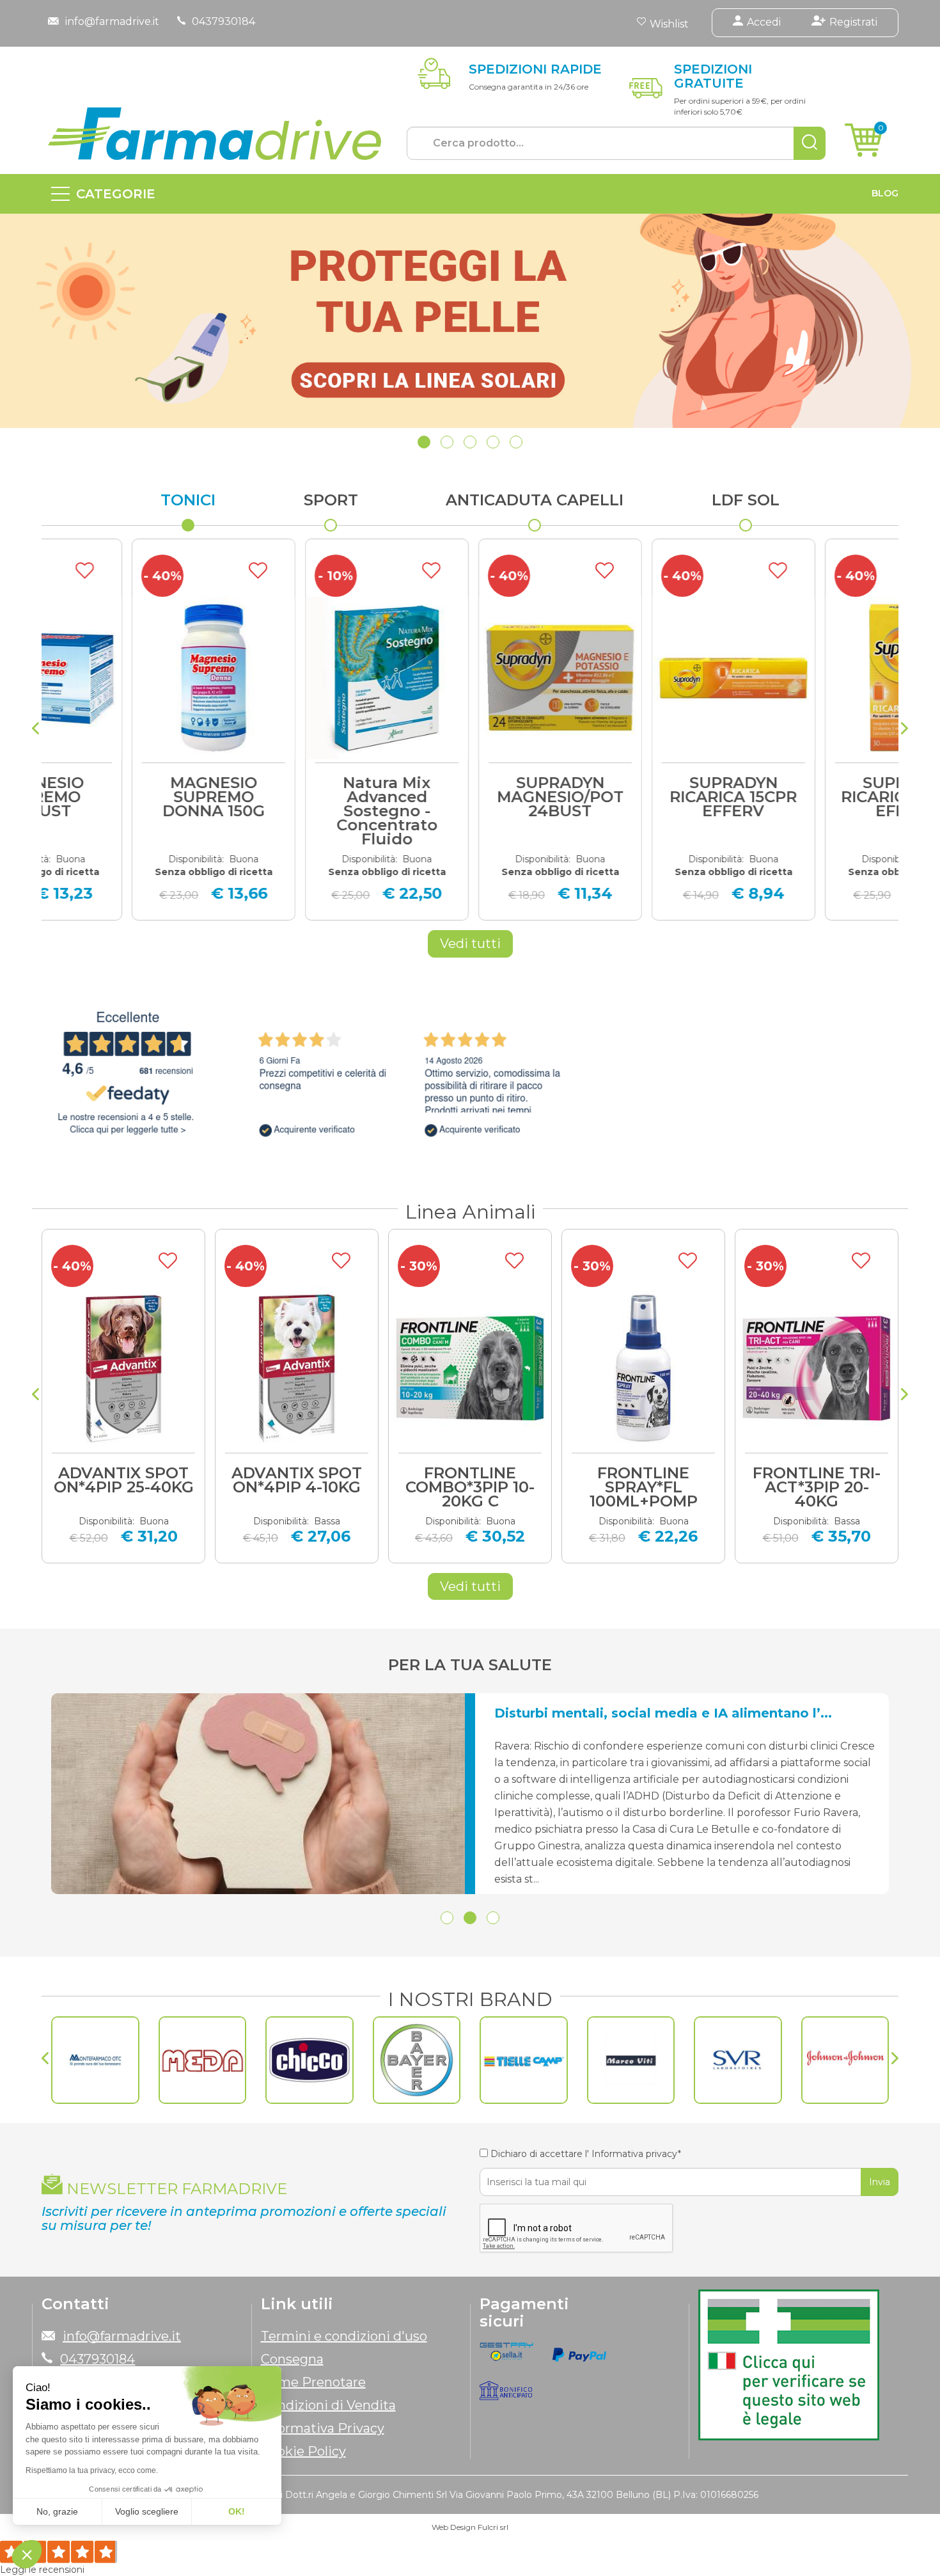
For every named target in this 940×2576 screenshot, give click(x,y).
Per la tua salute (470, 1665)
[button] (424, 442)
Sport (331, 500)
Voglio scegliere (147, 2511)
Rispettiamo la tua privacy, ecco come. (92, 2470)
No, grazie (57, 2511)
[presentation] (35, 730)
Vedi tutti (470, 944)
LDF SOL (746, 500)
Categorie (116, 194)
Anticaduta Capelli (535, 500)
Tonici (188, 500)
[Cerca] (810, 143)
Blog (885, 193)
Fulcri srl (493, 2527)
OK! (237, 2511)
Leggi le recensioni (42, 2570)
